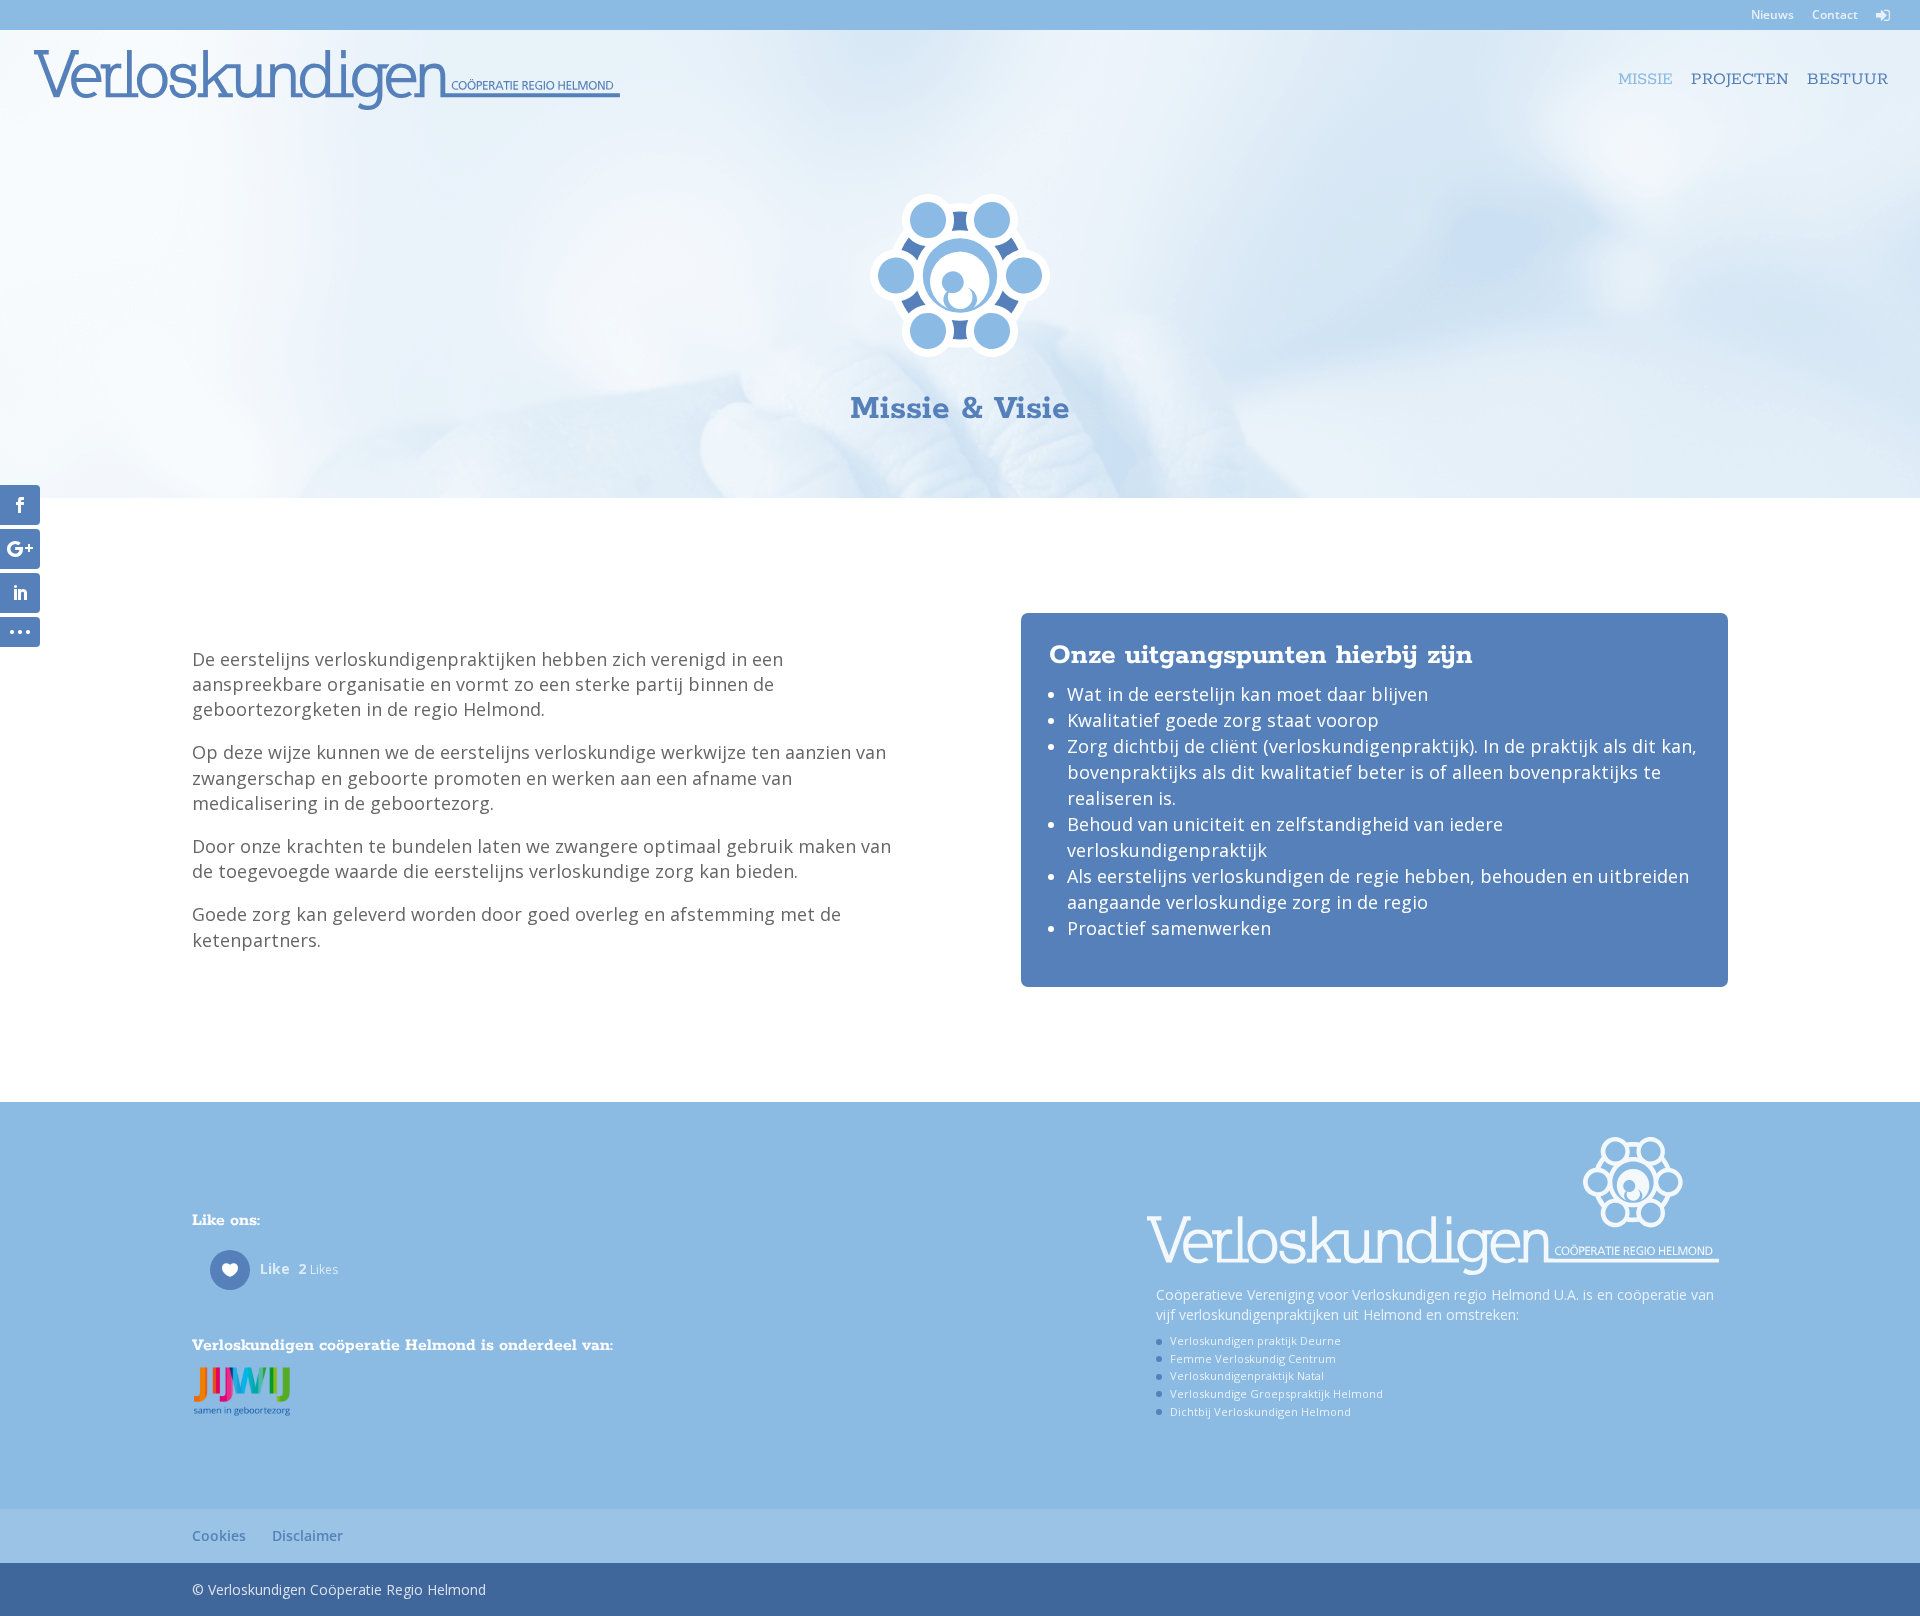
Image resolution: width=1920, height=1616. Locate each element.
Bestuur (1847, 81)
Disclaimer (307, 1535)
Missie (1645, 81)
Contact (1835, 16)
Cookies (219, 1535)
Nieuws (1772, 16)
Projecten (1740, 81)
